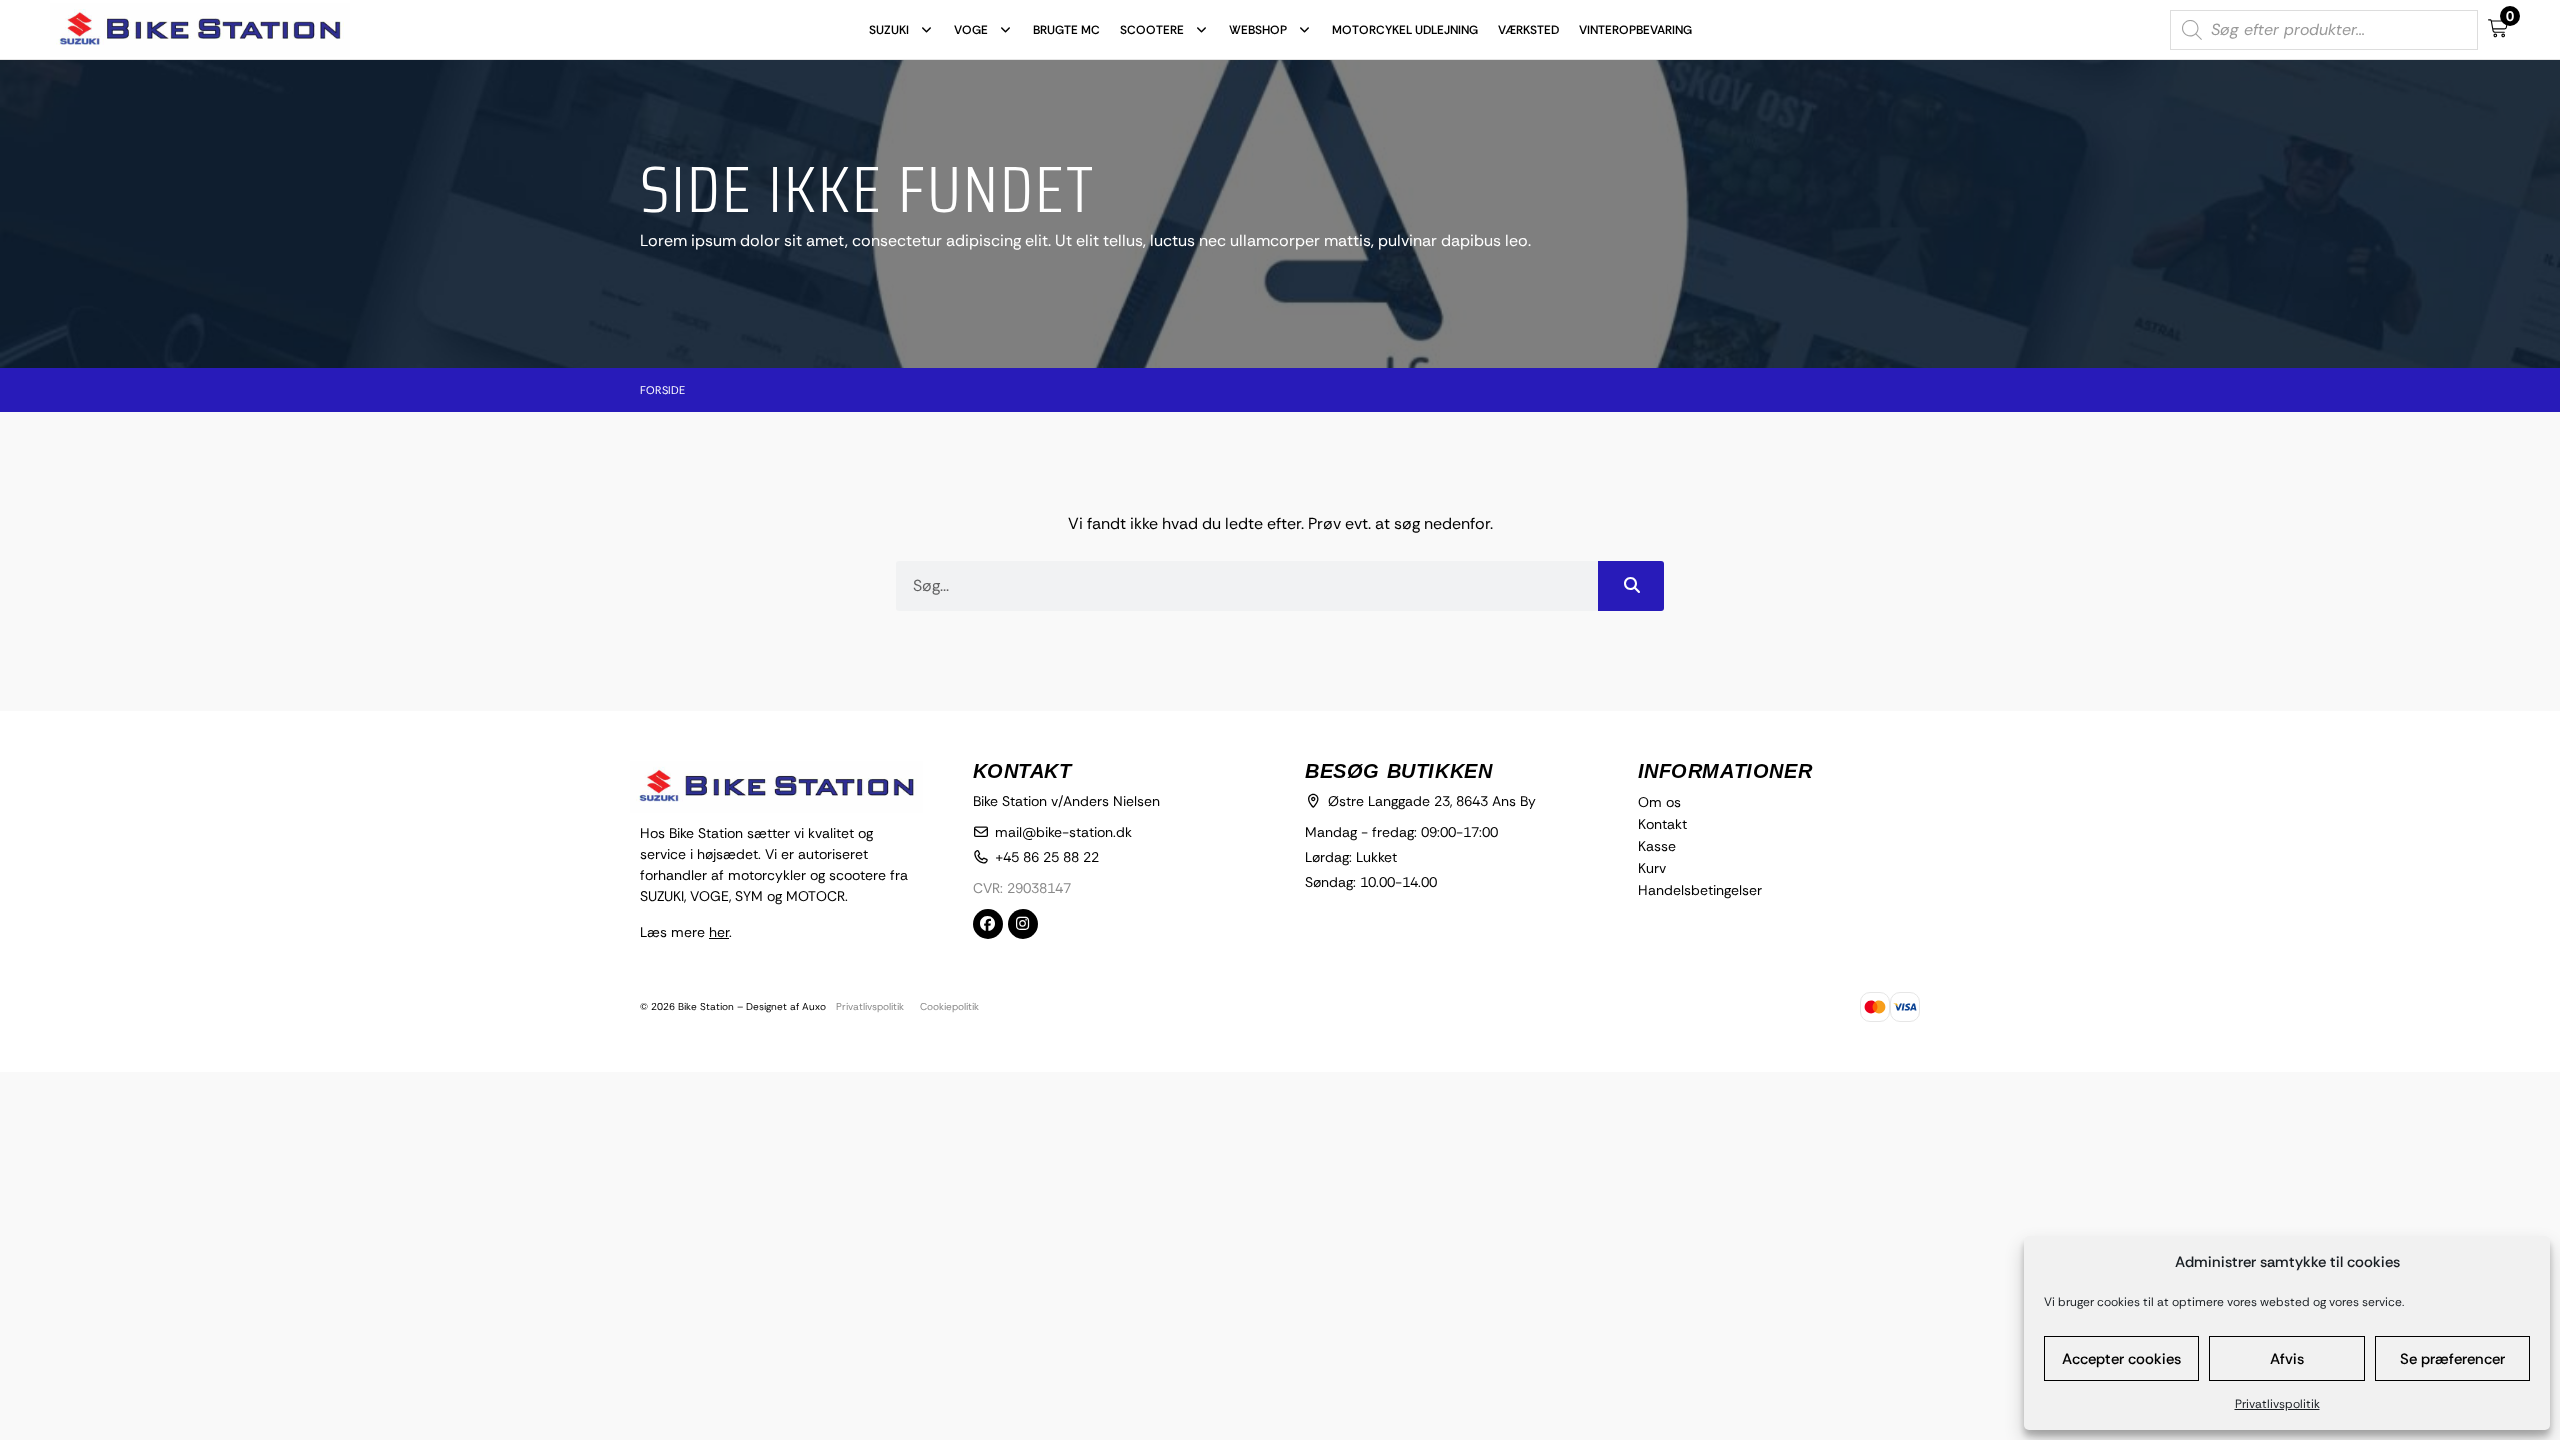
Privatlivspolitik (2277, 1404)
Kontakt (1662, 824)
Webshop (1258, 30)
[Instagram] (1023, 924)
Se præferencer (2452, 1359)
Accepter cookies (2121, 1359)
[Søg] (1631, 586)
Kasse (1657, 846)
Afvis (2287, 1359)
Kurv (1652, 868)
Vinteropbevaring (1635, 30)
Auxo (814, 1006)
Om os (1659, 802)
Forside (662, 390)
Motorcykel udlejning (1405, 30)
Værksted (1528, 30)
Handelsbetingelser (1700, 890)
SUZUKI (889, 30)
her (719, 932)
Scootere (1152, 30)
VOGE (971, 30)
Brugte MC (1066, 30)
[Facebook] (988, 924)
